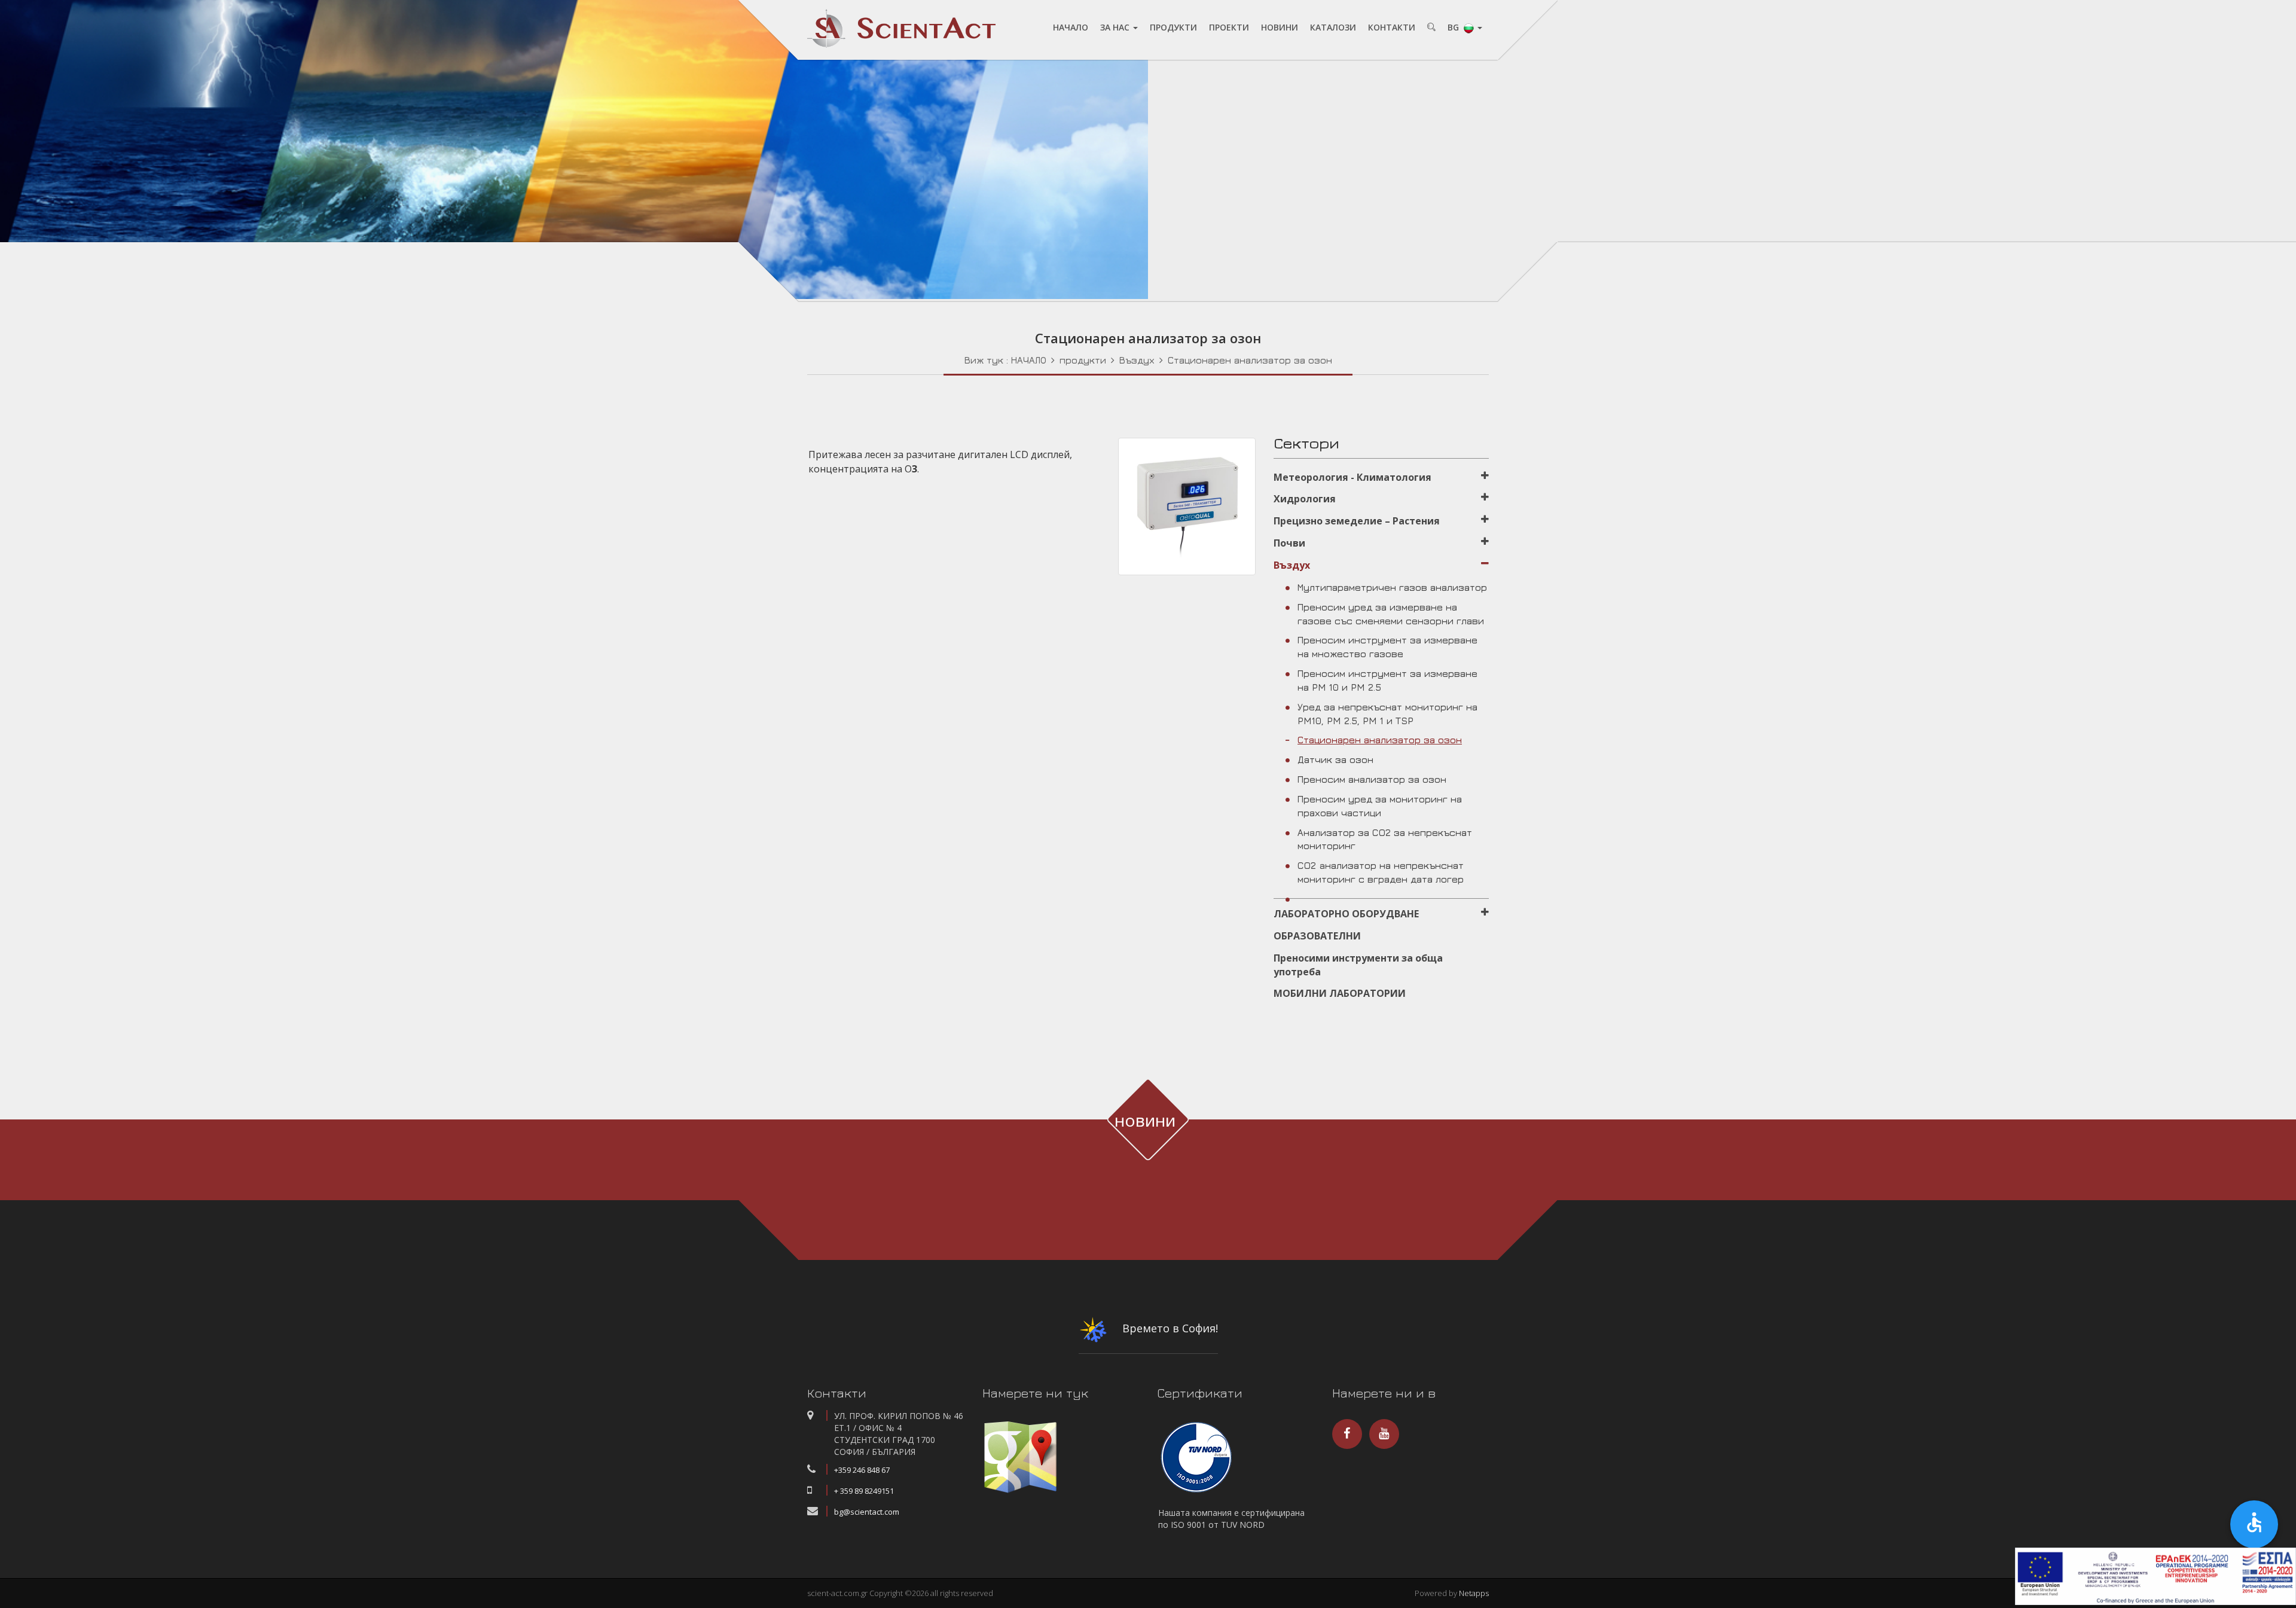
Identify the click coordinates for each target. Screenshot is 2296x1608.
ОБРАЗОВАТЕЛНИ (1317, 936)
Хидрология (1305, 499)
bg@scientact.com (867, 1512)
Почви (1289, 543)
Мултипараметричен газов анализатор (1392, 587)
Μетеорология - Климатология (1352, 477)
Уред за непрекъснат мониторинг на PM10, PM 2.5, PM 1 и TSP (1387, 714)
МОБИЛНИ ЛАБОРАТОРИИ (1340, 993)
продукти (1083, 360)
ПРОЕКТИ (1229, 27)
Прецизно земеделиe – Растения (1357, 521)
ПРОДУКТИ (1173, 27)
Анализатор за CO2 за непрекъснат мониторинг (1385, 839)
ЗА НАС (1116, 27)
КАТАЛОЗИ (1333, 27)
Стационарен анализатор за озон (1250, 360)
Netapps (1474, 1593)
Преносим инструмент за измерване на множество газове (1387, 647)
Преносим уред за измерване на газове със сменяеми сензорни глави (1391, 614)
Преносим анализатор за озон (1372, 779)
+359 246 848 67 (862, 1470)
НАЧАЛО (1071, 27)
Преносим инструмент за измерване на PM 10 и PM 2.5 (1387, 680)
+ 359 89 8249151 (864, 1491)
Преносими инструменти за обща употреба (1358, 965)
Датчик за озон (1335, 759)
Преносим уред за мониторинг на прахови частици (1380, 806)
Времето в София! (1169, 1328)
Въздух (1137, 360)
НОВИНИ (1280, 27)
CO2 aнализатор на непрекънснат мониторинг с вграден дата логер (1381, 872)
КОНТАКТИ (1392, 27)
